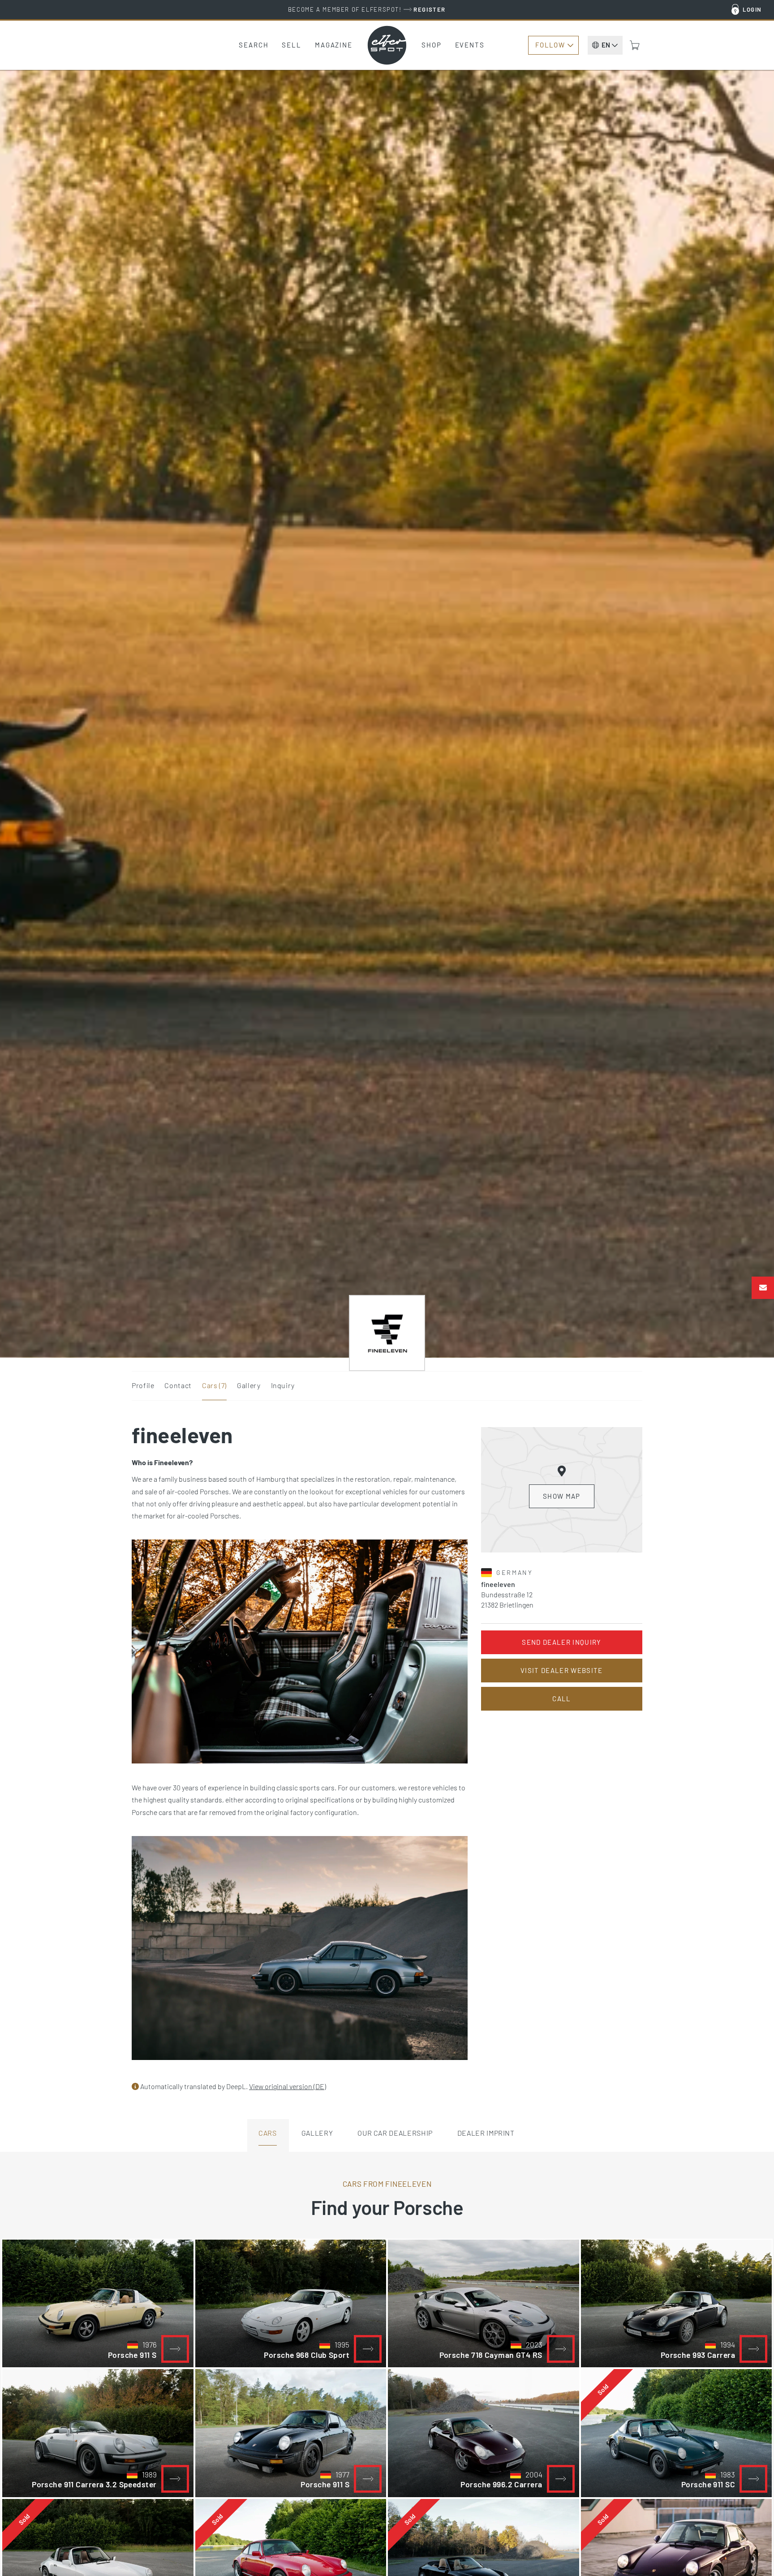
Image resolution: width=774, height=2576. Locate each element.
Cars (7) (214, 1385)
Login (752, 9)
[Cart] (635, 45)
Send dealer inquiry (561, 1642)
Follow (550, 45)
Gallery (249, 1385)
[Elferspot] (387, 45)
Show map (562, 1496)
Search (254, 45)
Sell (292, 45)
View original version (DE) (288, 2086)
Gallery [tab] (317, 2133)
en (606, 45)
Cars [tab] (268, 2133)
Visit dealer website (562, 1670)
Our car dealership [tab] (395, 2133)
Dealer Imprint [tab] (486, 2133)
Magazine (334, 45)
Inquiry (283, 1385)
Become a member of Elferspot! (367, 9)
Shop (432, 45)
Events (470, 45)
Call (561, 1699)
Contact (178, 1385)
